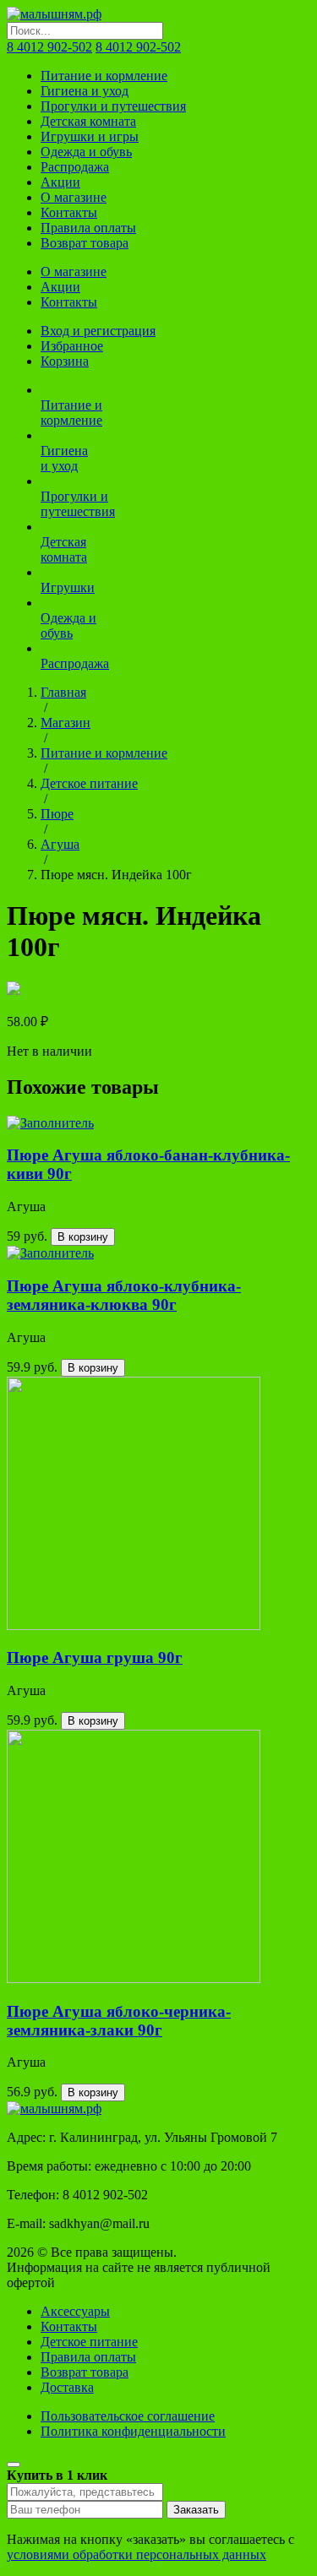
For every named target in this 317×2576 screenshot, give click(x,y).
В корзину (83, 1237)
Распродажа (75, 167)
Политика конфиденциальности (133, 2431)
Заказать (196, 2510)
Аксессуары (75, 2311)
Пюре (57, 814)
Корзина (65, 361)
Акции (60, 182)
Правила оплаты (88, 228)
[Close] (14, 2465)
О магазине (74, 197)
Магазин (66, 723)
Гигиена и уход (85, 91)
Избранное (72, 346)
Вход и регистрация (98, 331)
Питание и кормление (104, 76)
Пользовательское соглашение (128, 2416)
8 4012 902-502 (49, 47)
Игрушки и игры (90, 136)
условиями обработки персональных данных (137, 2554)
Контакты (69, 212)
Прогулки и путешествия (113, 106)
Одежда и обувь (86, 152)
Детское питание (89, 783)
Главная (63, 692)
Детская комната (88, 121)
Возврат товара (85, 243)
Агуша (60, 844)
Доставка (67, 2387)
